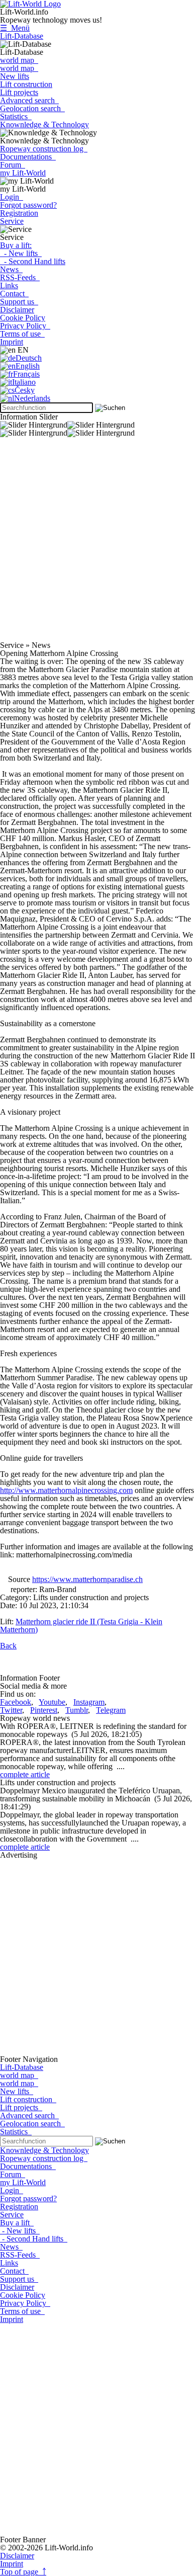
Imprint (12, 342)
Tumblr (77, 1710)
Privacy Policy (25, 326)
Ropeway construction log (44, 149)
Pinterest (44, 1710)
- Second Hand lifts (33, 261)
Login (12, 197)
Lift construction (26, 84)
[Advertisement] (98, 543)
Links (9, 285)
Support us (19, 302)
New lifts (15, 76)
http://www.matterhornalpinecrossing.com (66, 1490)
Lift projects (19, 92)
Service (12, 221)
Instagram (89, 1702)
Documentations (28, 157)
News (11, 269)
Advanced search (29, 100)
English (28, 366)
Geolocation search (32, 108)
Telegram (111, 1710)
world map (19, 60)
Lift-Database (22, 36)
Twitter (11, 1710)
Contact (14, 294)
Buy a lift (17, 2223)
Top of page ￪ (23, 2572)
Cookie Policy (23, 318)
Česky (25, 390)
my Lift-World (23, 173)
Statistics (16, 116)
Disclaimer (17, 310)
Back (8, 1646)
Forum (13, 165)
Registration (19, 213)
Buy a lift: (16, 245)
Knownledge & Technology (44, 124)
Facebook (16, 1702)
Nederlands (32, 398)
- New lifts (21, 253)
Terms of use (22, 334)
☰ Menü (15, 28)
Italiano (24, 382)
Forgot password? (28, 205)
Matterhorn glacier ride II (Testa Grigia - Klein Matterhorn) (81, 1626)
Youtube (52, 1702)
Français (26, 374)
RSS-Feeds (20, 277)
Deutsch (29, 358)
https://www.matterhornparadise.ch (87, 1579)
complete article (25, 1774)
